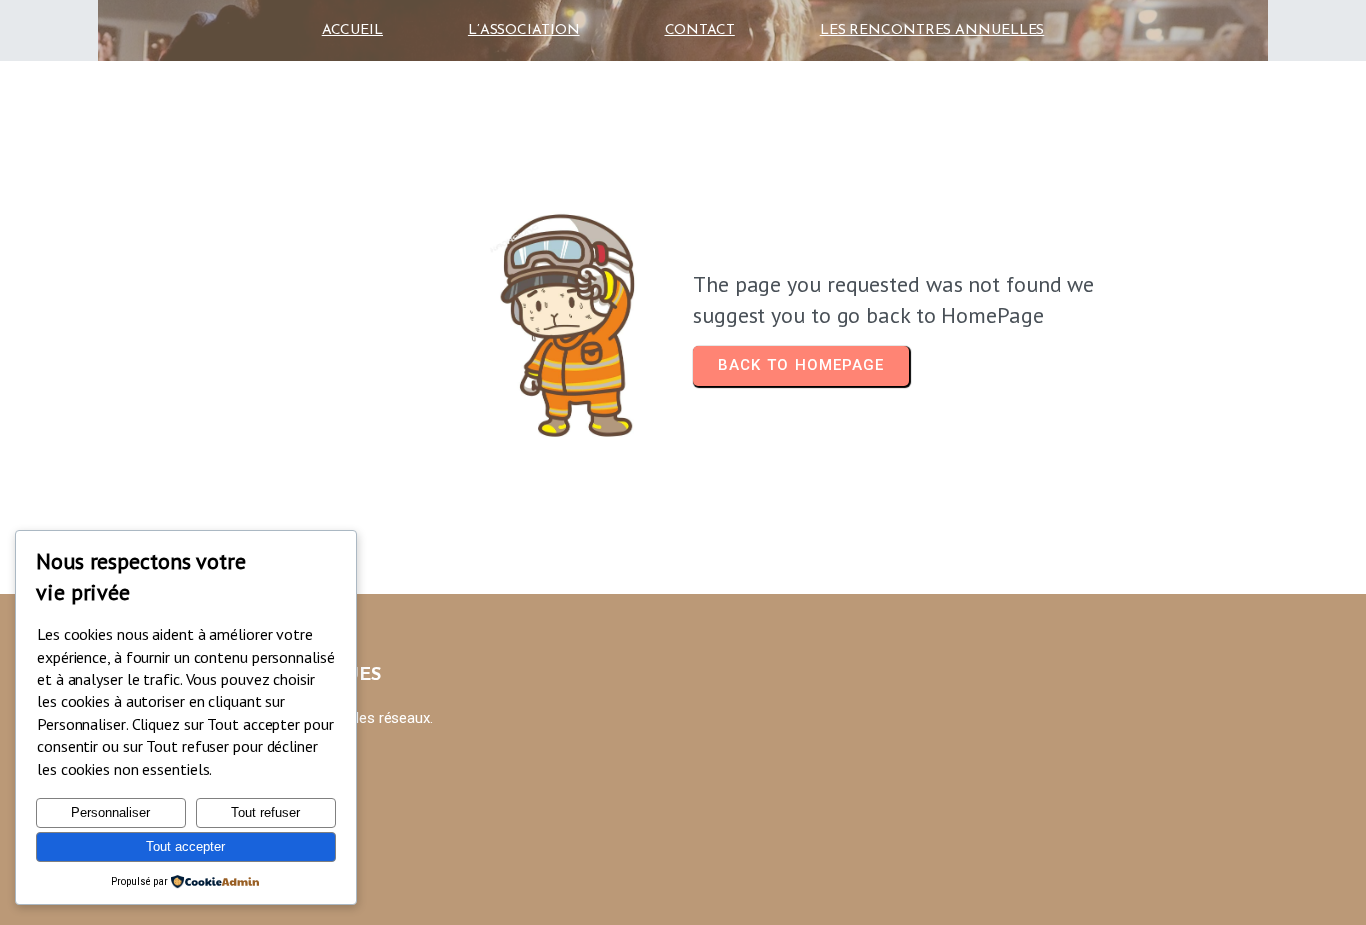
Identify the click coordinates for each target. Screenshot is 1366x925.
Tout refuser (265, 812)
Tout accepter (185, 846)
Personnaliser (110, 812)
